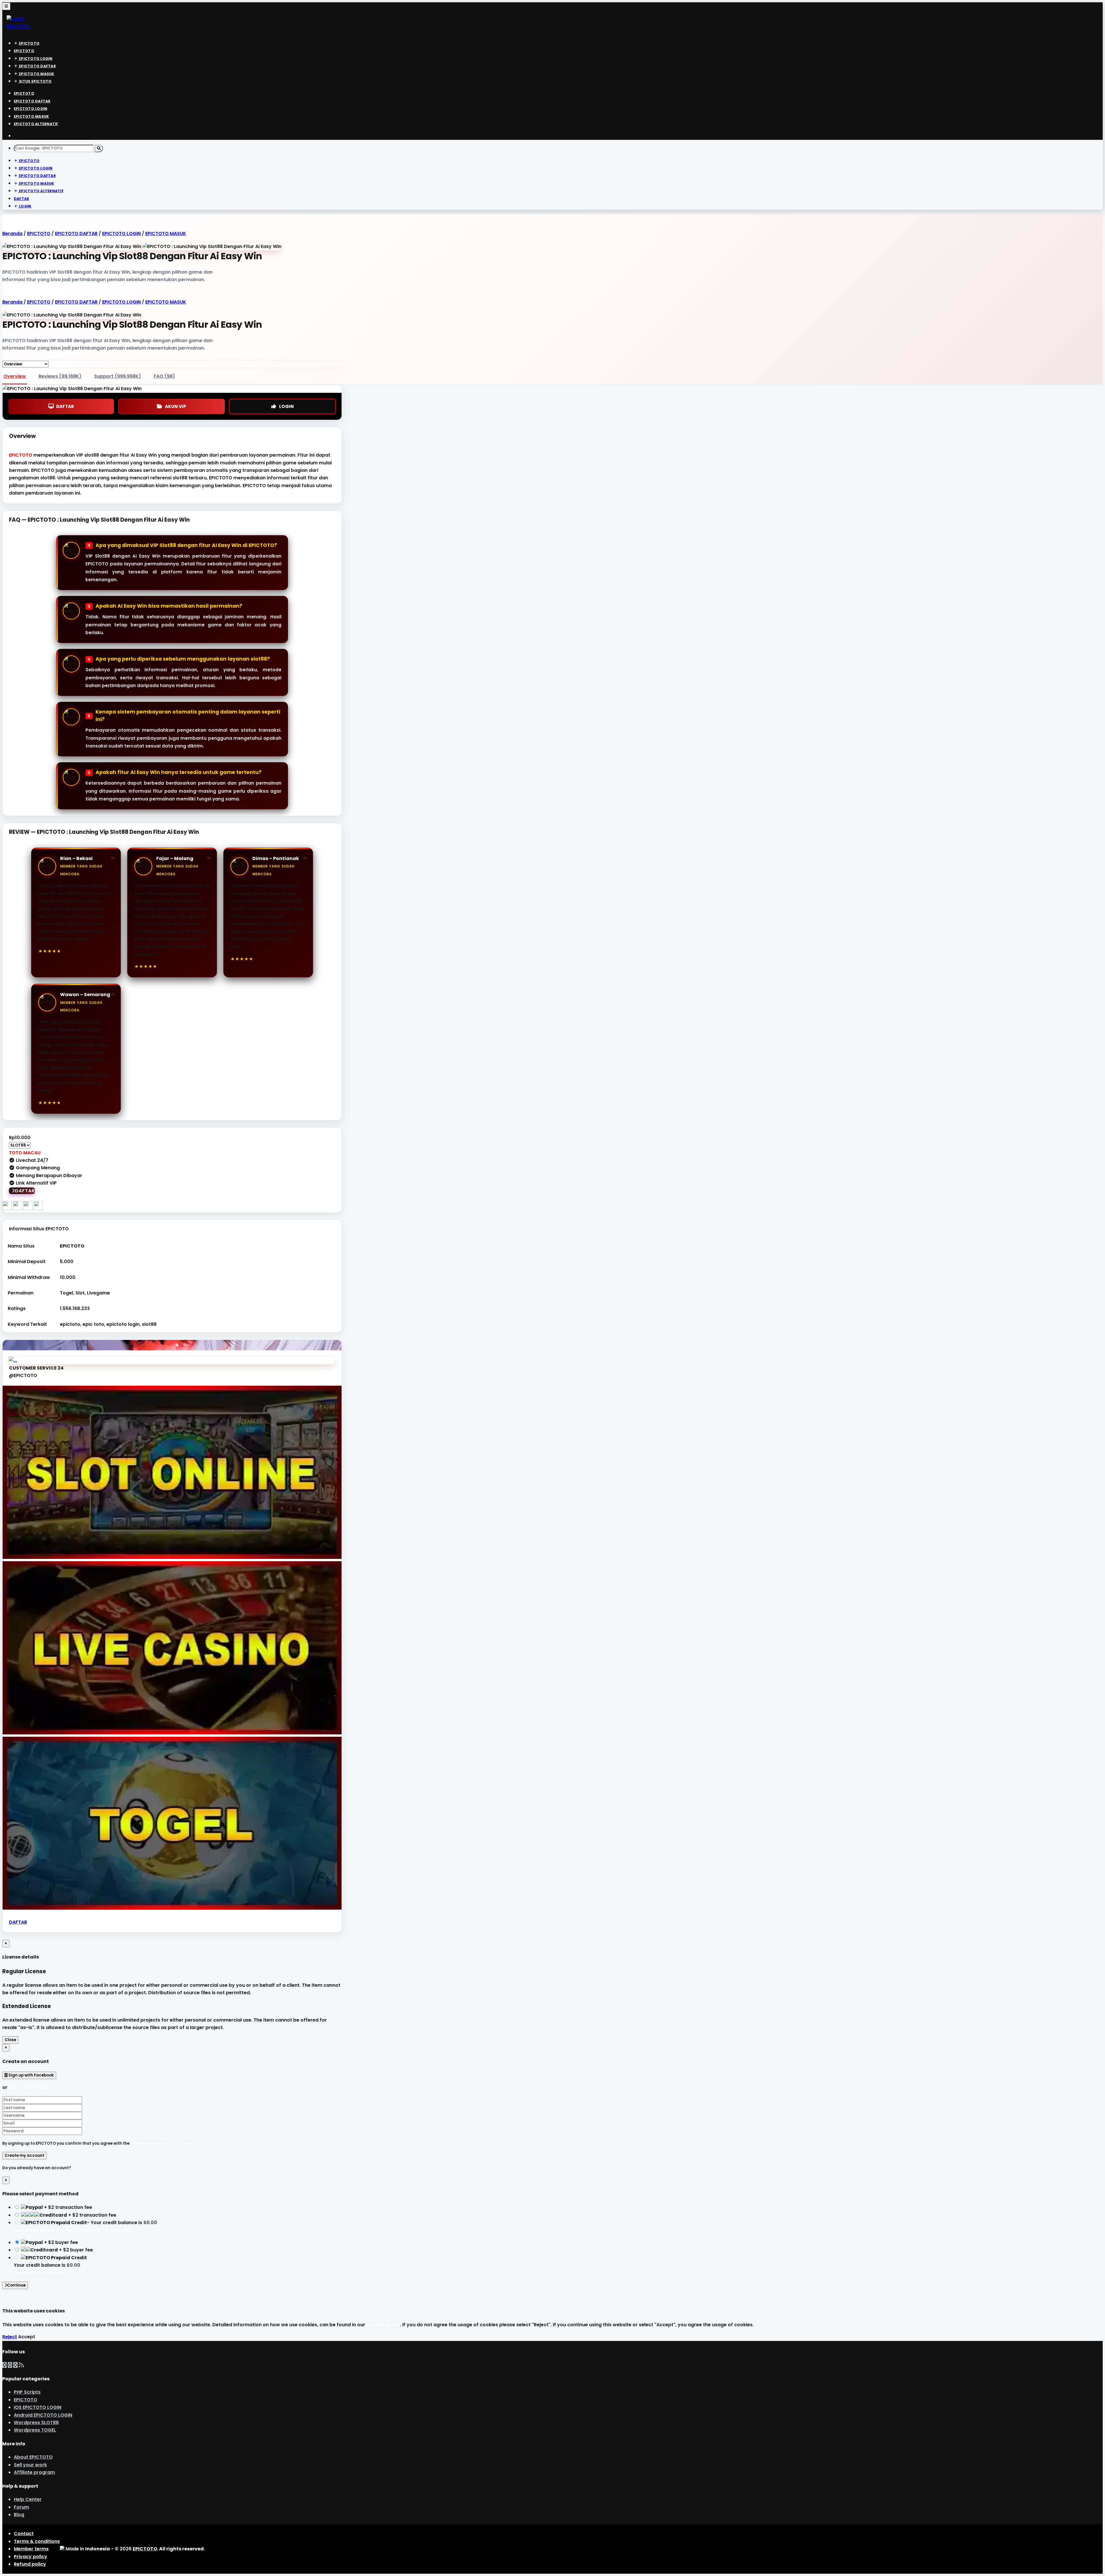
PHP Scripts (27, 2392)
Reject (10, 2337)
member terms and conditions (161, 2143)
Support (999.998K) (118, 376)
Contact (24, 2534)
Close (10, 2040)
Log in (78, 2168)
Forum (21, 2507)
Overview (15, 376)
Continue (16, 2285)
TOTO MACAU (25, 1153)
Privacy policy (31, 2557)
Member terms (31, 2549)
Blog (19, 2515)
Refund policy (30, 2564)
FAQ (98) (164, 376)
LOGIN (286, 406)
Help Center (28, 2499)
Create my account (24, 2155)
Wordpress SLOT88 (36, 2422)
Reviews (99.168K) (60, 376)
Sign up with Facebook (31, 2075)
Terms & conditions (37, 2541)
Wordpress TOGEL (35, 2430)
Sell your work (30, 2465)
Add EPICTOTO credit (38, 2273)
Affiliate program (34, 2472)
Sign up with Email (30, 2087)
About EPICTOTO (33, 2457)
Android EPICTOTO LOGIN (43, 2415)
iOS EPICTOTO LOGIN (38, 2407)
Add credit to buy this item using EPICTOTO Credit (72, 2230)
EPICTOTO (21, 455)
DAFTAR (65, 406)
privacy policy (383, 2325)
